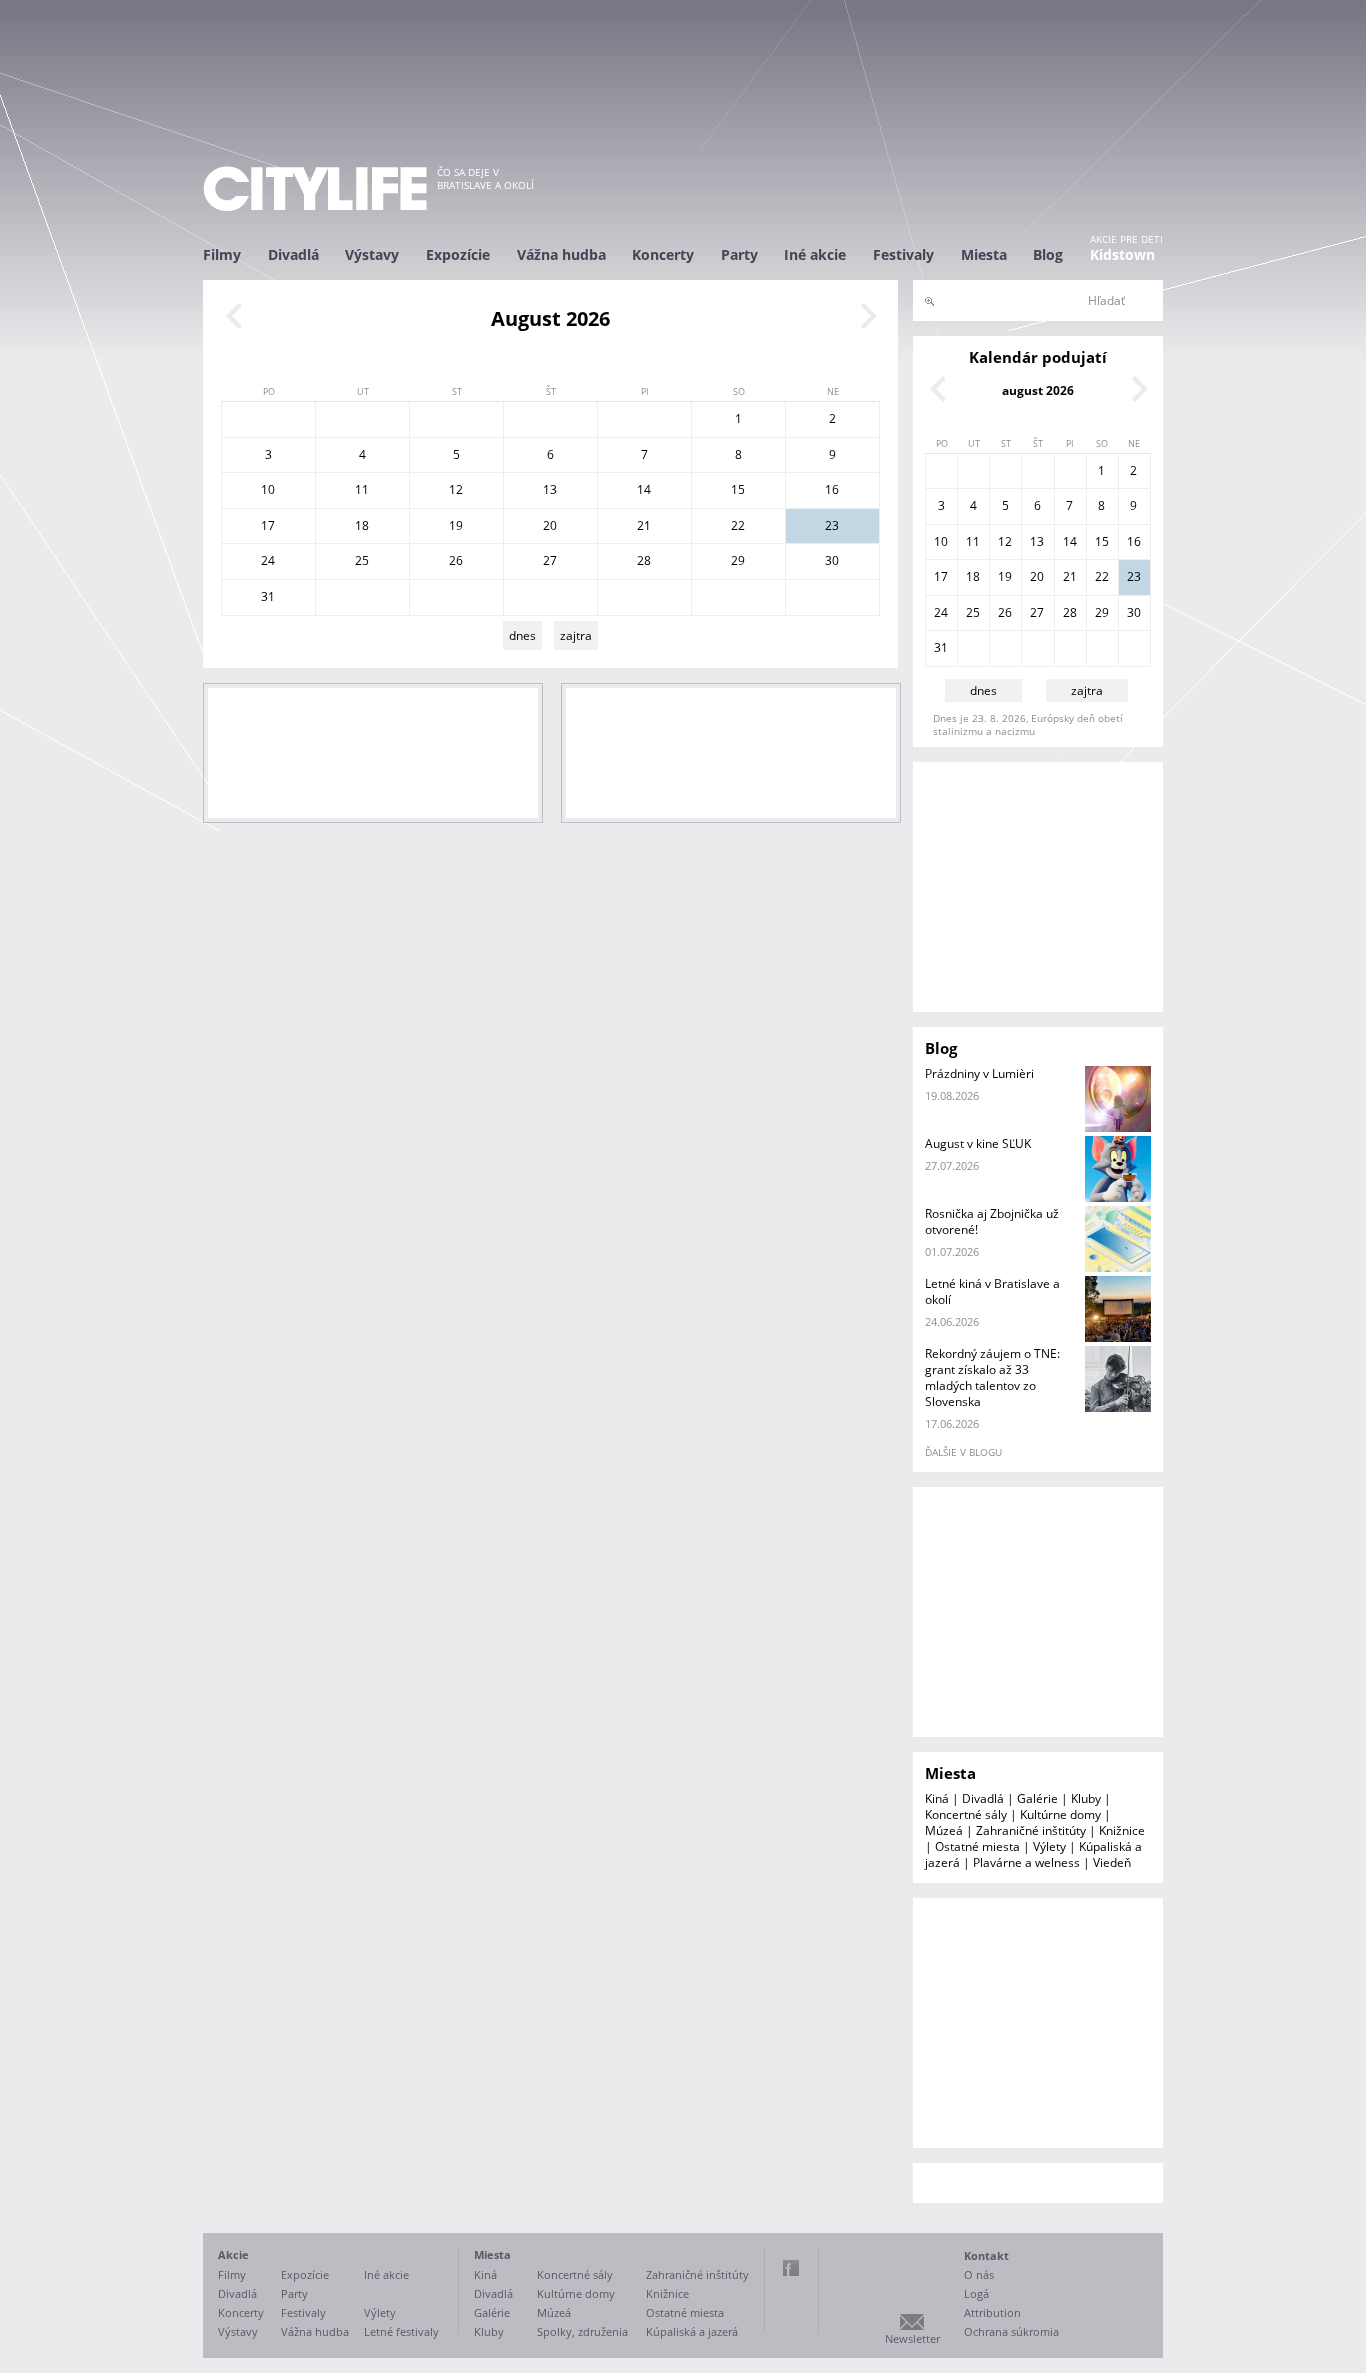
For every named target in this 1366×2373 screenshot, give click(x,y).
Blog (1048, 254)
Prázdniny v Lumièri (979, 1073)
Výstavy (372, 254)
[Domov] (315, 188)
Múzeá (944, 1830)
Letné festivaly (401, 2331)
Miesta (984, 254)
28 (644, 560)
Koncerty (663, 254)
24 (268, 560)
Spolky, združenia (582, 2331)
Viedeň (1112, 1862)
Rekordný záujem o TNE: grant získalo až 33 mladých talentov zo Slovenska (992, 1377)
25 (362, 560)
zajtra (576, 635)
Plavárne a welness (1026, 1862)
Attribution (992, 2312)
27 (550, 560)
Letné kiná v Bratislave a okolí (992, 1291)
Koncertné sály (966, 1814)
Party (739, 254)
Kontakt (986, 2255)
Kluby (1086, 1798)
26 (456, 560)
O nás (979, 2274)
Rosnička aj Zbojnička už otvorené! (992, 1221)
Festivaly (903, 254)
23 (832, 525)
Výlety (1049, 1846)
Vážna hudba (561, 254)
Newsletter (912, 2338)
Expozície (458, 254)
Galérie (1037, 1798)
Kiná (937, 1798)
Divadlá (293, 254)
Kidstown (1122, 254)
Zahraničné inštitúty (1031, 1830)
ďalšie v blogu (963, 1452)
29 (738, 560)
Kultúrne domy (1060, 1814)
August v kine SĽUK (978, 1143)
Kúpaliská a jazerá (692, 2331)
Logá (976, 2293)
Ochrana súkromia (1011, 2331)
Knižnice (1122, 1830)
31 (268, 596)
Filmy (222, 254)
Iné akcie (815, 254)
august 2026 (1038, 390)
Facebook (791, 2268)
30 (832, 560)
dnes (522, 635)
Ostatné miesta (977, 1846)
